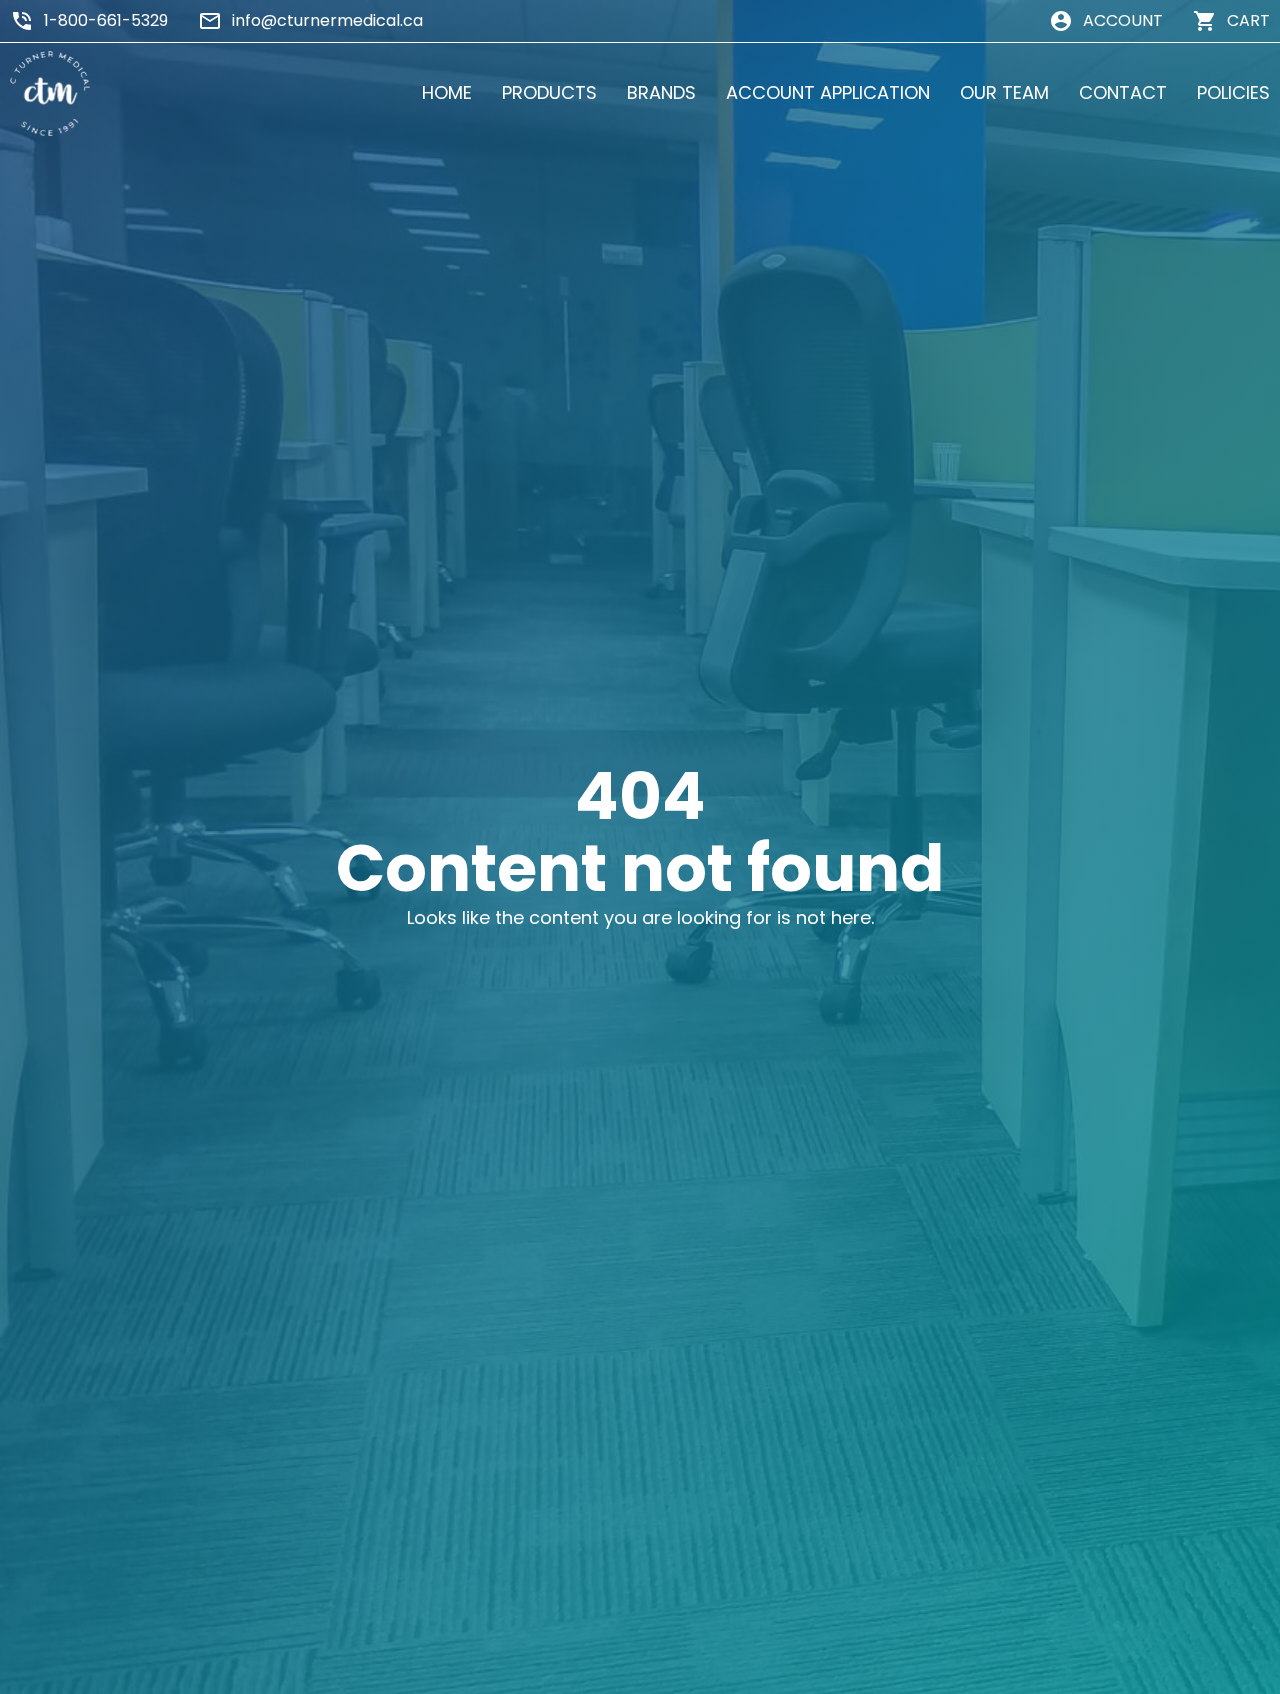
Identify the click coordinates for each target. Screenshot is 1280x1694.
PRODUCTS (549, 92)
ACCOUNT (1123, 20)
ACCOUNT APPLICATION (828, 92)
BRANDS (661, 92)
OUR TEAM (1004, 92)
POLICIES (1233, 92)
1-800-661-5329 (106, 20)
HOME (447, 92)
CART (1248, 20)
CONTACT (1123, 92)
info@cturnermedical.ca (327, 20)
